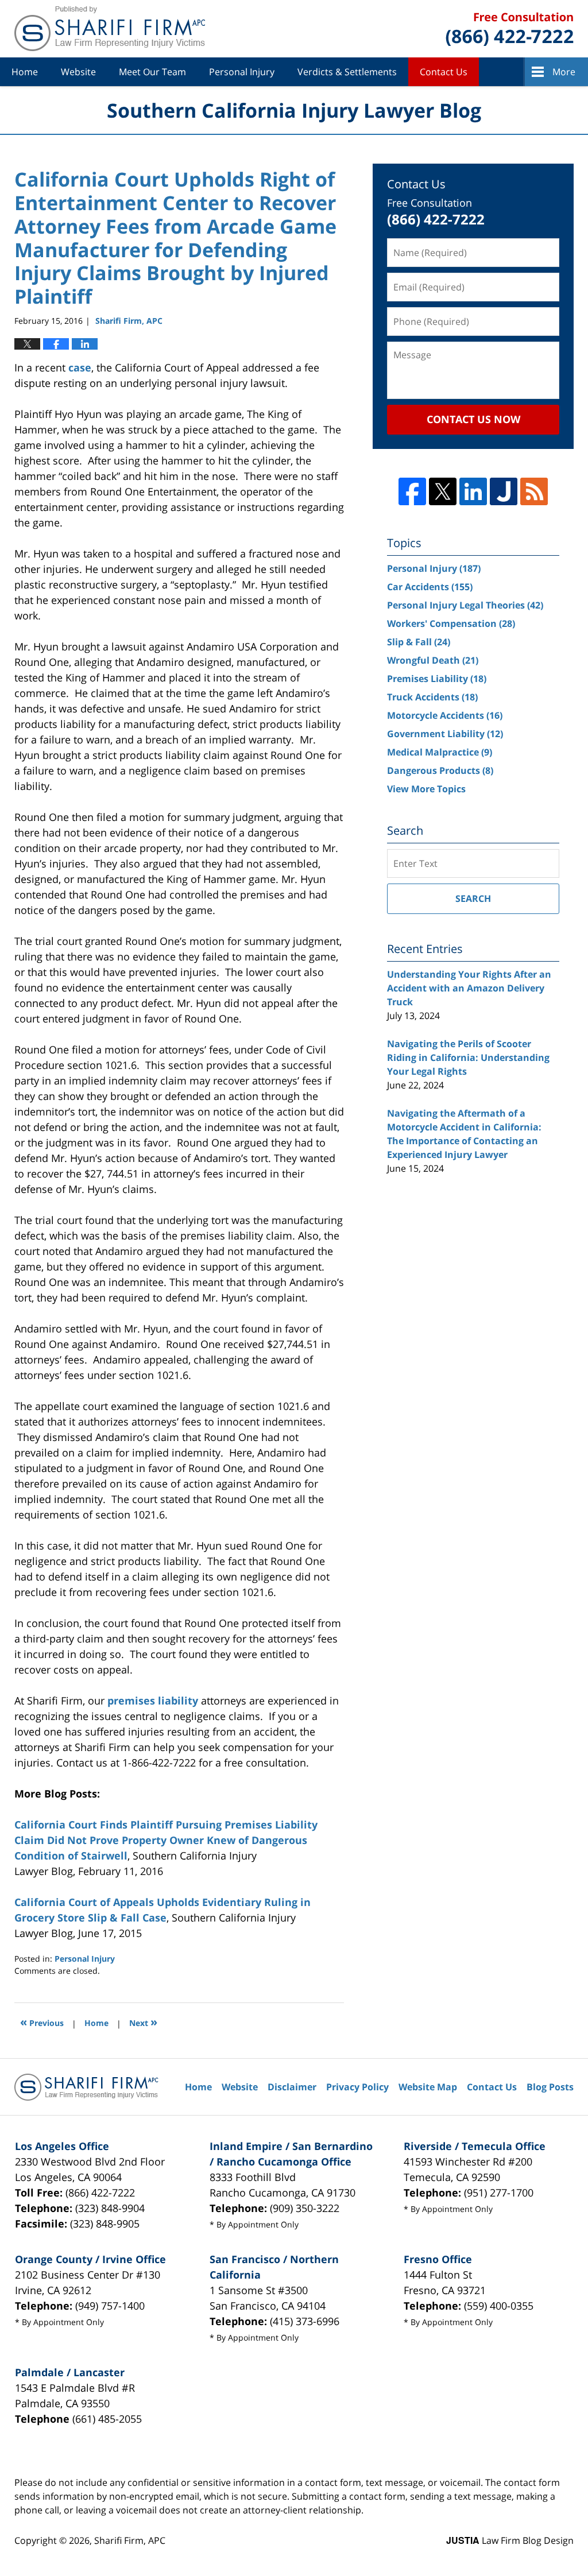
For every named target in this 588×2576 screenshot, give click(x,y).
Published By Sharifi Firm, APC (510, 29)
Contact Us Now (473, 419)
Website (78, 72)
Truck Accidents (432, 697)
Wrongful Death (433, 660)
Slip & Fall (419, 642)
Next (143, 2022)
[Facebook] (412, 491)
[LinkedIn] (473, 491)
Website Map (428, 2087)
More (564, 72)
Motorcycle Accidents (445, 715)
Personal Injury (242, 72)
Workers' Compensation (451, 623)
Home (25, 72)
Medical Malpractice (440, 752)
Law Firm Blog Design (510, 2540)
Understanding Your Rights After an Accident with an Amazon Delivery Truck (469, 988)
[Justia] (504, 491)
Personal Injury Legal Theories (465, 605)
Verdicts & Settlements (347, 72)
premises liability (153, 1700)
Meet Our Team (152, 72)
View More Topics (426, 789)
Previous (42, 2022)
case (80, 367)
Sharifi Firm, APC (130, 2540)
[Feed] (534, 491)
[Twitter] (443, 491)
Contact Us (444, 72)
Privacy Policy (357, 2087)
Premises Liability (437, 679)
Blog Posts (550, 2087)
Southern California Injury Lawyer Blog (110, 29)
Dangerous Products (440, 770)
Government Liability (445, 734)
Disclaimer (292, 2087)
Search (473, 898)
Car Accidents (430, 587)
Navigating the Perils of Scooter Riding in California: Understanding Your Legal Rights (468, 1057)
